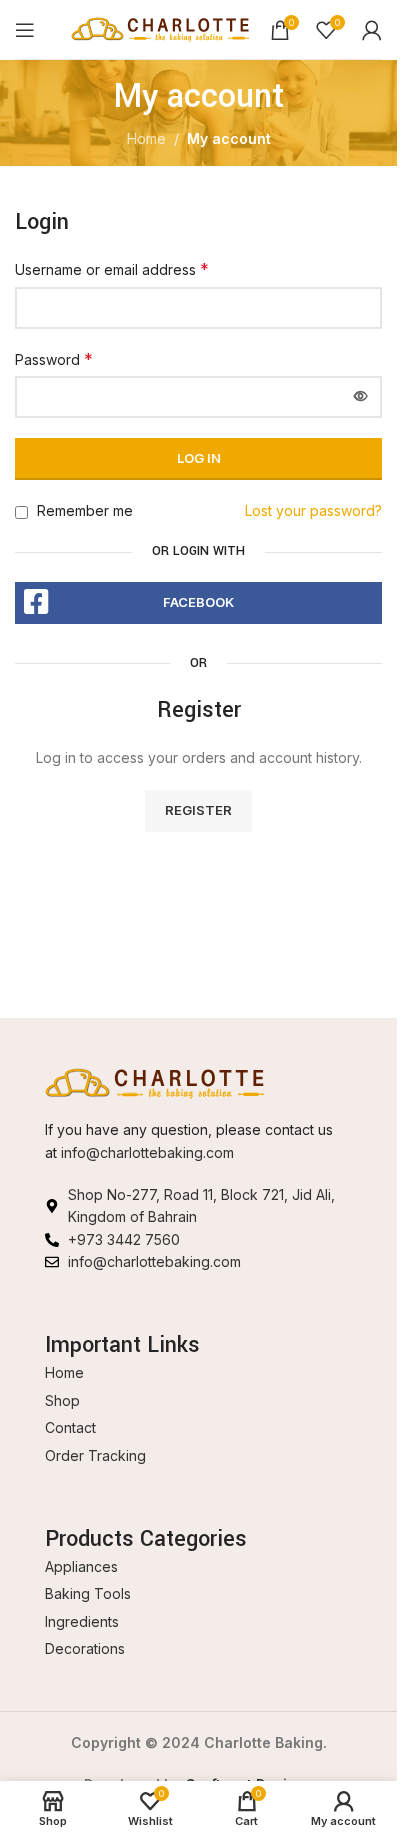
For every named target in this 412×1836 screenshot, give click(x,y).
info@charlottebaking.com (147, 1152)
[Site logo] (160, 27)
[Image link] (155, 1081)
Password (54, 359)
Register (198, 810)
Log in (199, 458)
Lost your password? (313, 510)
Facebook (198, 602)
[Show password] (361, 397)
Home (146, 138)
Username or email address (112, 269)
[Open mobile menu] (25, 30)
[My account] (372, 30)
